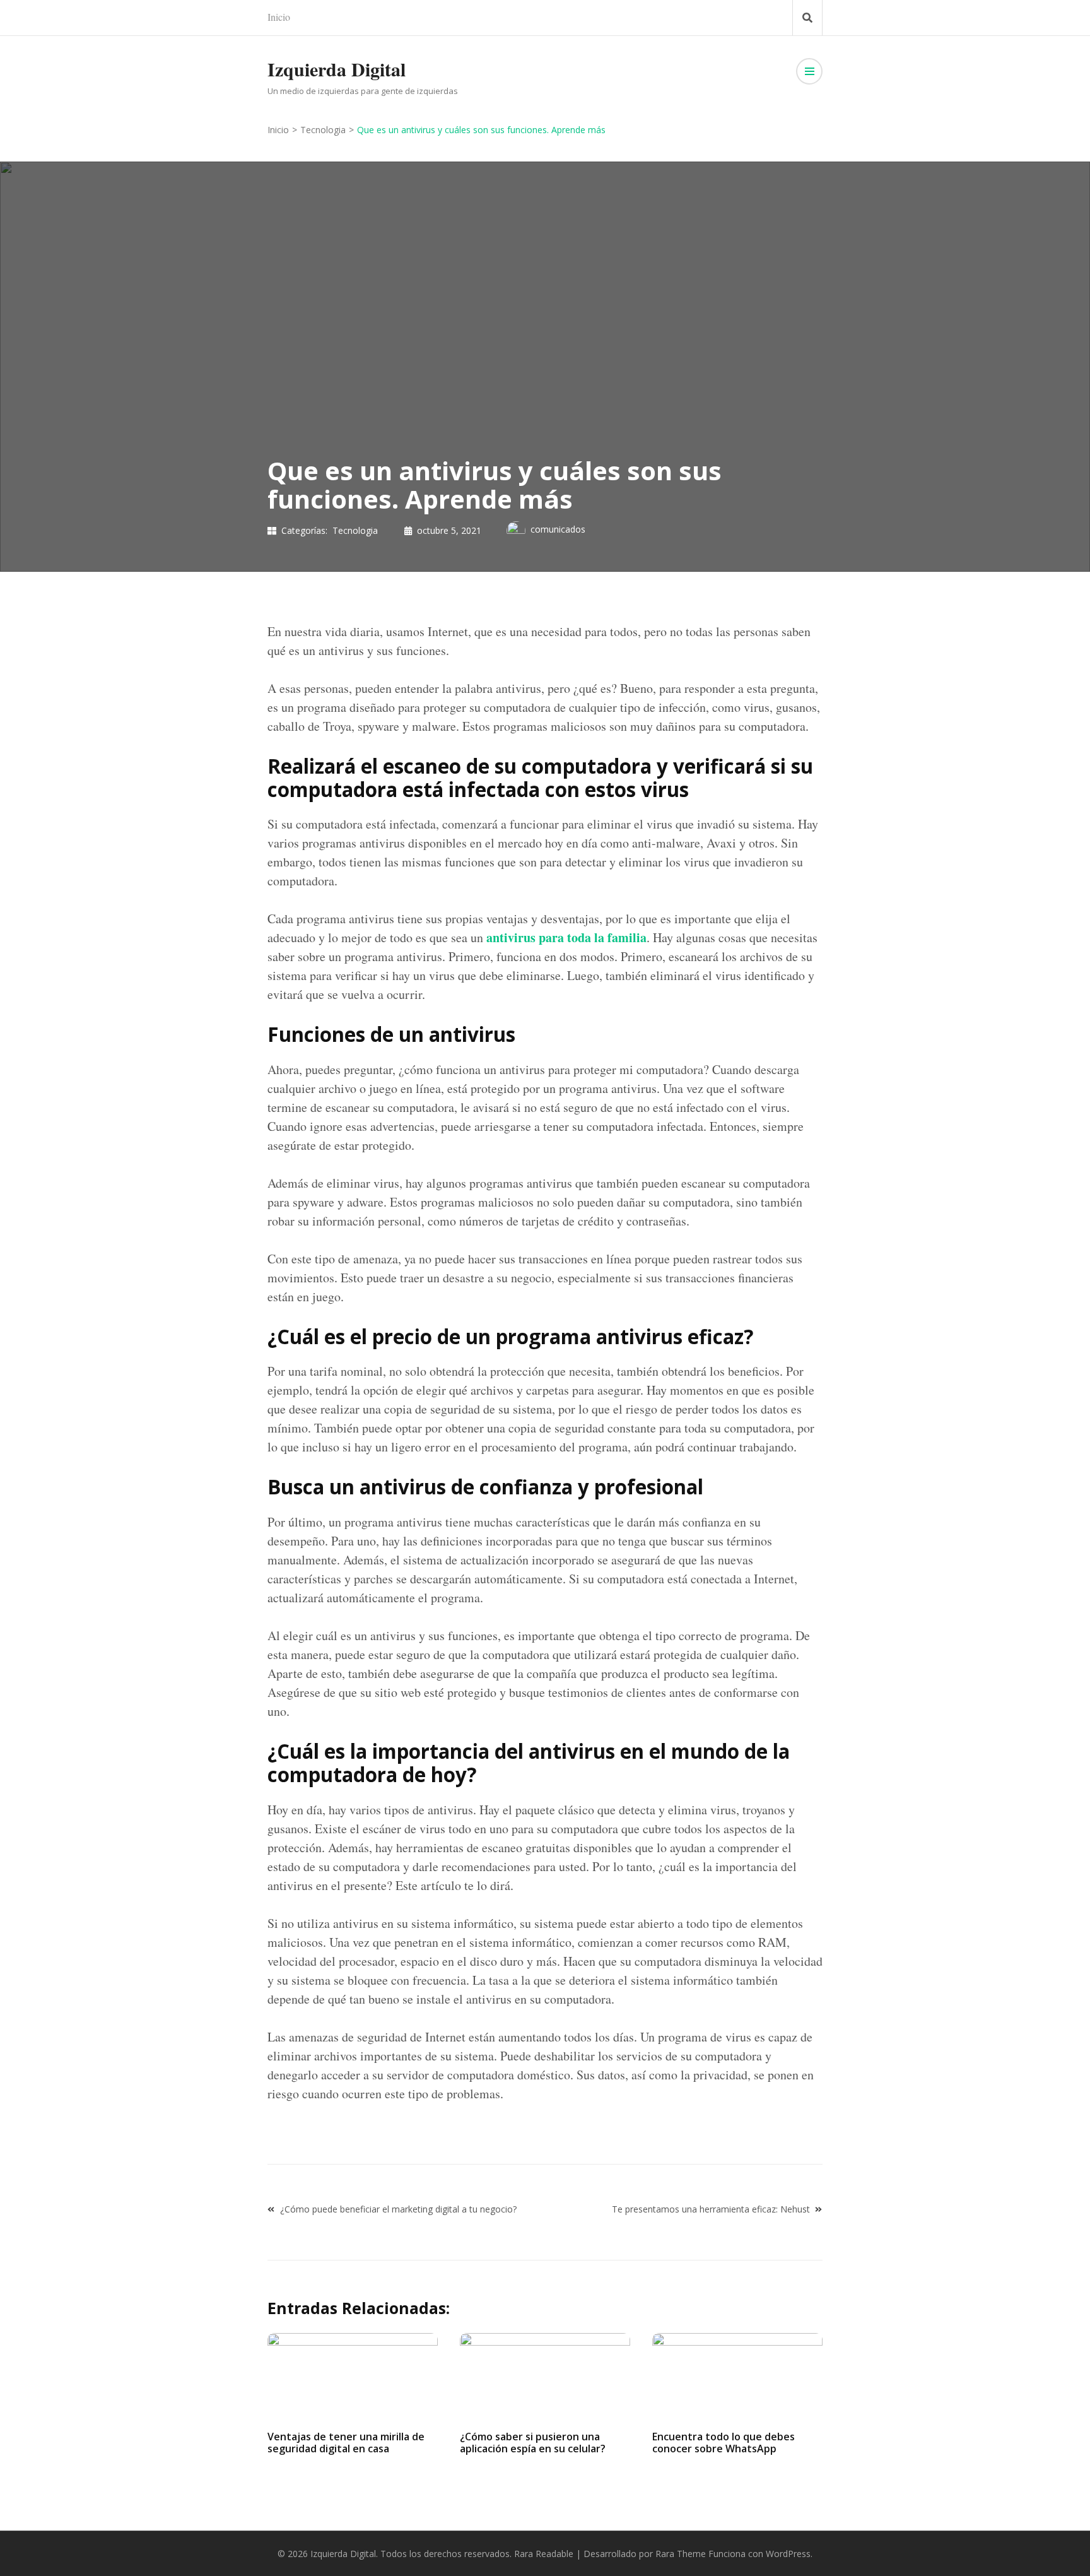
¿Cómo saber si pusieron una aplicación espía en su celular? (533, 2443)
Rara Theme (681, 2554)
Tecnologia (355, 530)
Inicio (279, 17)
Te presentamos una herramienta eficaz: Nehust (711, 2209)
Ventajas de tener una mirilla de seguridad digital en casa (346, 2443)
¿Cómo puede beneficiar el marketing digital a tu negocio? (398, 2209)
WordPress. (789, 2554)
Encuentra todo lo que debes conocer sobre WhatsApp (724, 2443)
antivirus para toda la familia (566, 937)
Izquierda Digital (337, 69)
